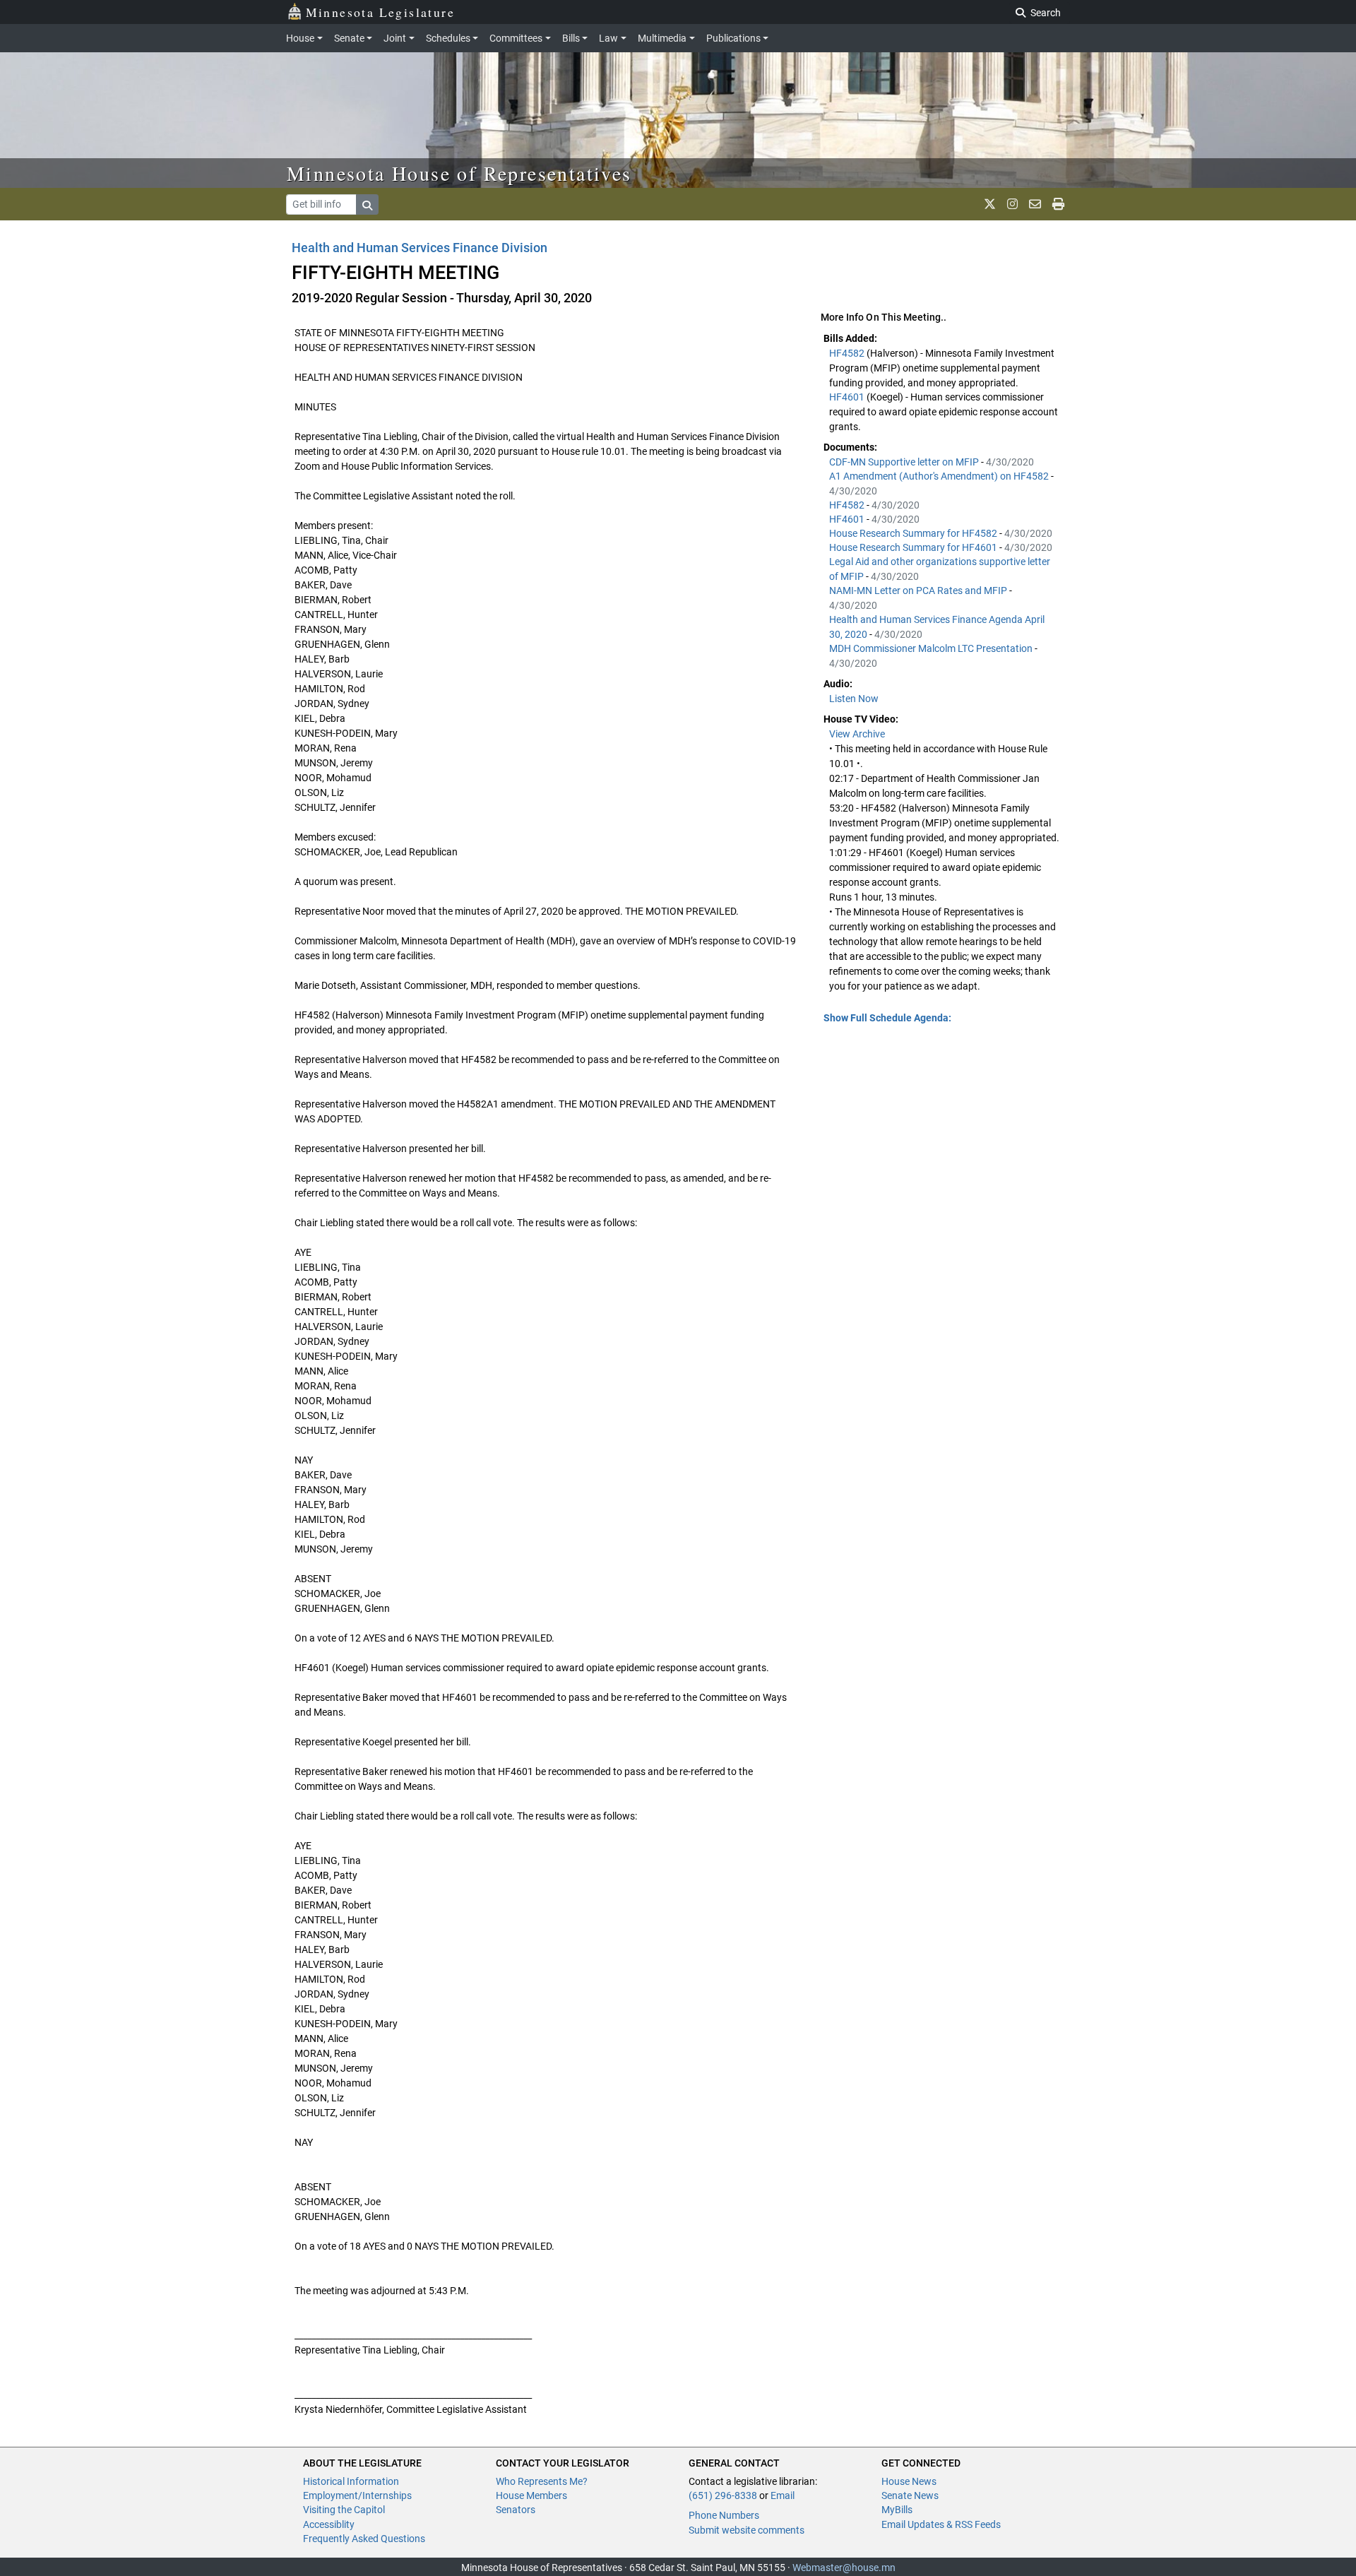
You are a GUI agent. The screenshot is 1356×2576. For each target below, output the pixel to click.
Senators (516, 2510)
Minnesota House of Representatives (459, 173)
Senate (349, 38)
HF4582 (848, 353)
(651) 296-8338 (723, 2495)
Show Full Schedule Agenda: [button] (887, 1018)
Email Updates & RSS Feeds (941, 2524)
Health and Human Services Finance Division (420, 248)
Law (608, 38)
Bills (571, 38)
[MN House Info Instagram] (1012, 204)
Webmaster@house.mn (844, 2568)
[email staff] (1035, 204)
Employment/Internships (357, 2495)
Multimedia (662, 38)
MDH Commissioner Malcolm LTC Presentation (932, 648)
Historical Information (351, 2481)
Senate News (910, 2495)
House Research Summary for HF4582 (914, 533)
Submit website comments (747, 2530)
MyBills (897, 2510)
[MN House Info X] (990, 204)
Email (783, 2495)
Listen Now (854, 699)
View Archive (857, 734)
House (300, 38)
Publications (733, 38)
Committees (516, 38)
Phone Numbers (724, 2515)
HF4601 (848, 397)
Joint (395, 38)
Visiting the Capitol (344, 2510)
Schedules (448, 38)
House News (909, 2481)
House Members (531, 2495)
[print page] (1058, 204)
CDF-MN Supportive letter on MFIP (905, 462)
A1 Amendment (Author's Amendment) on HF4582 (940, 476)
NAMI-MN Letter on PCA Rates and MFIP (919, 590)
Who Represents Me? (542, 2481)
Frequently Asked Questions (364, 2539)
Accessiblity (329, 2524)
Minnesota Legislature (380, 12)
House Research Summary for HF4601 (914, 547)
